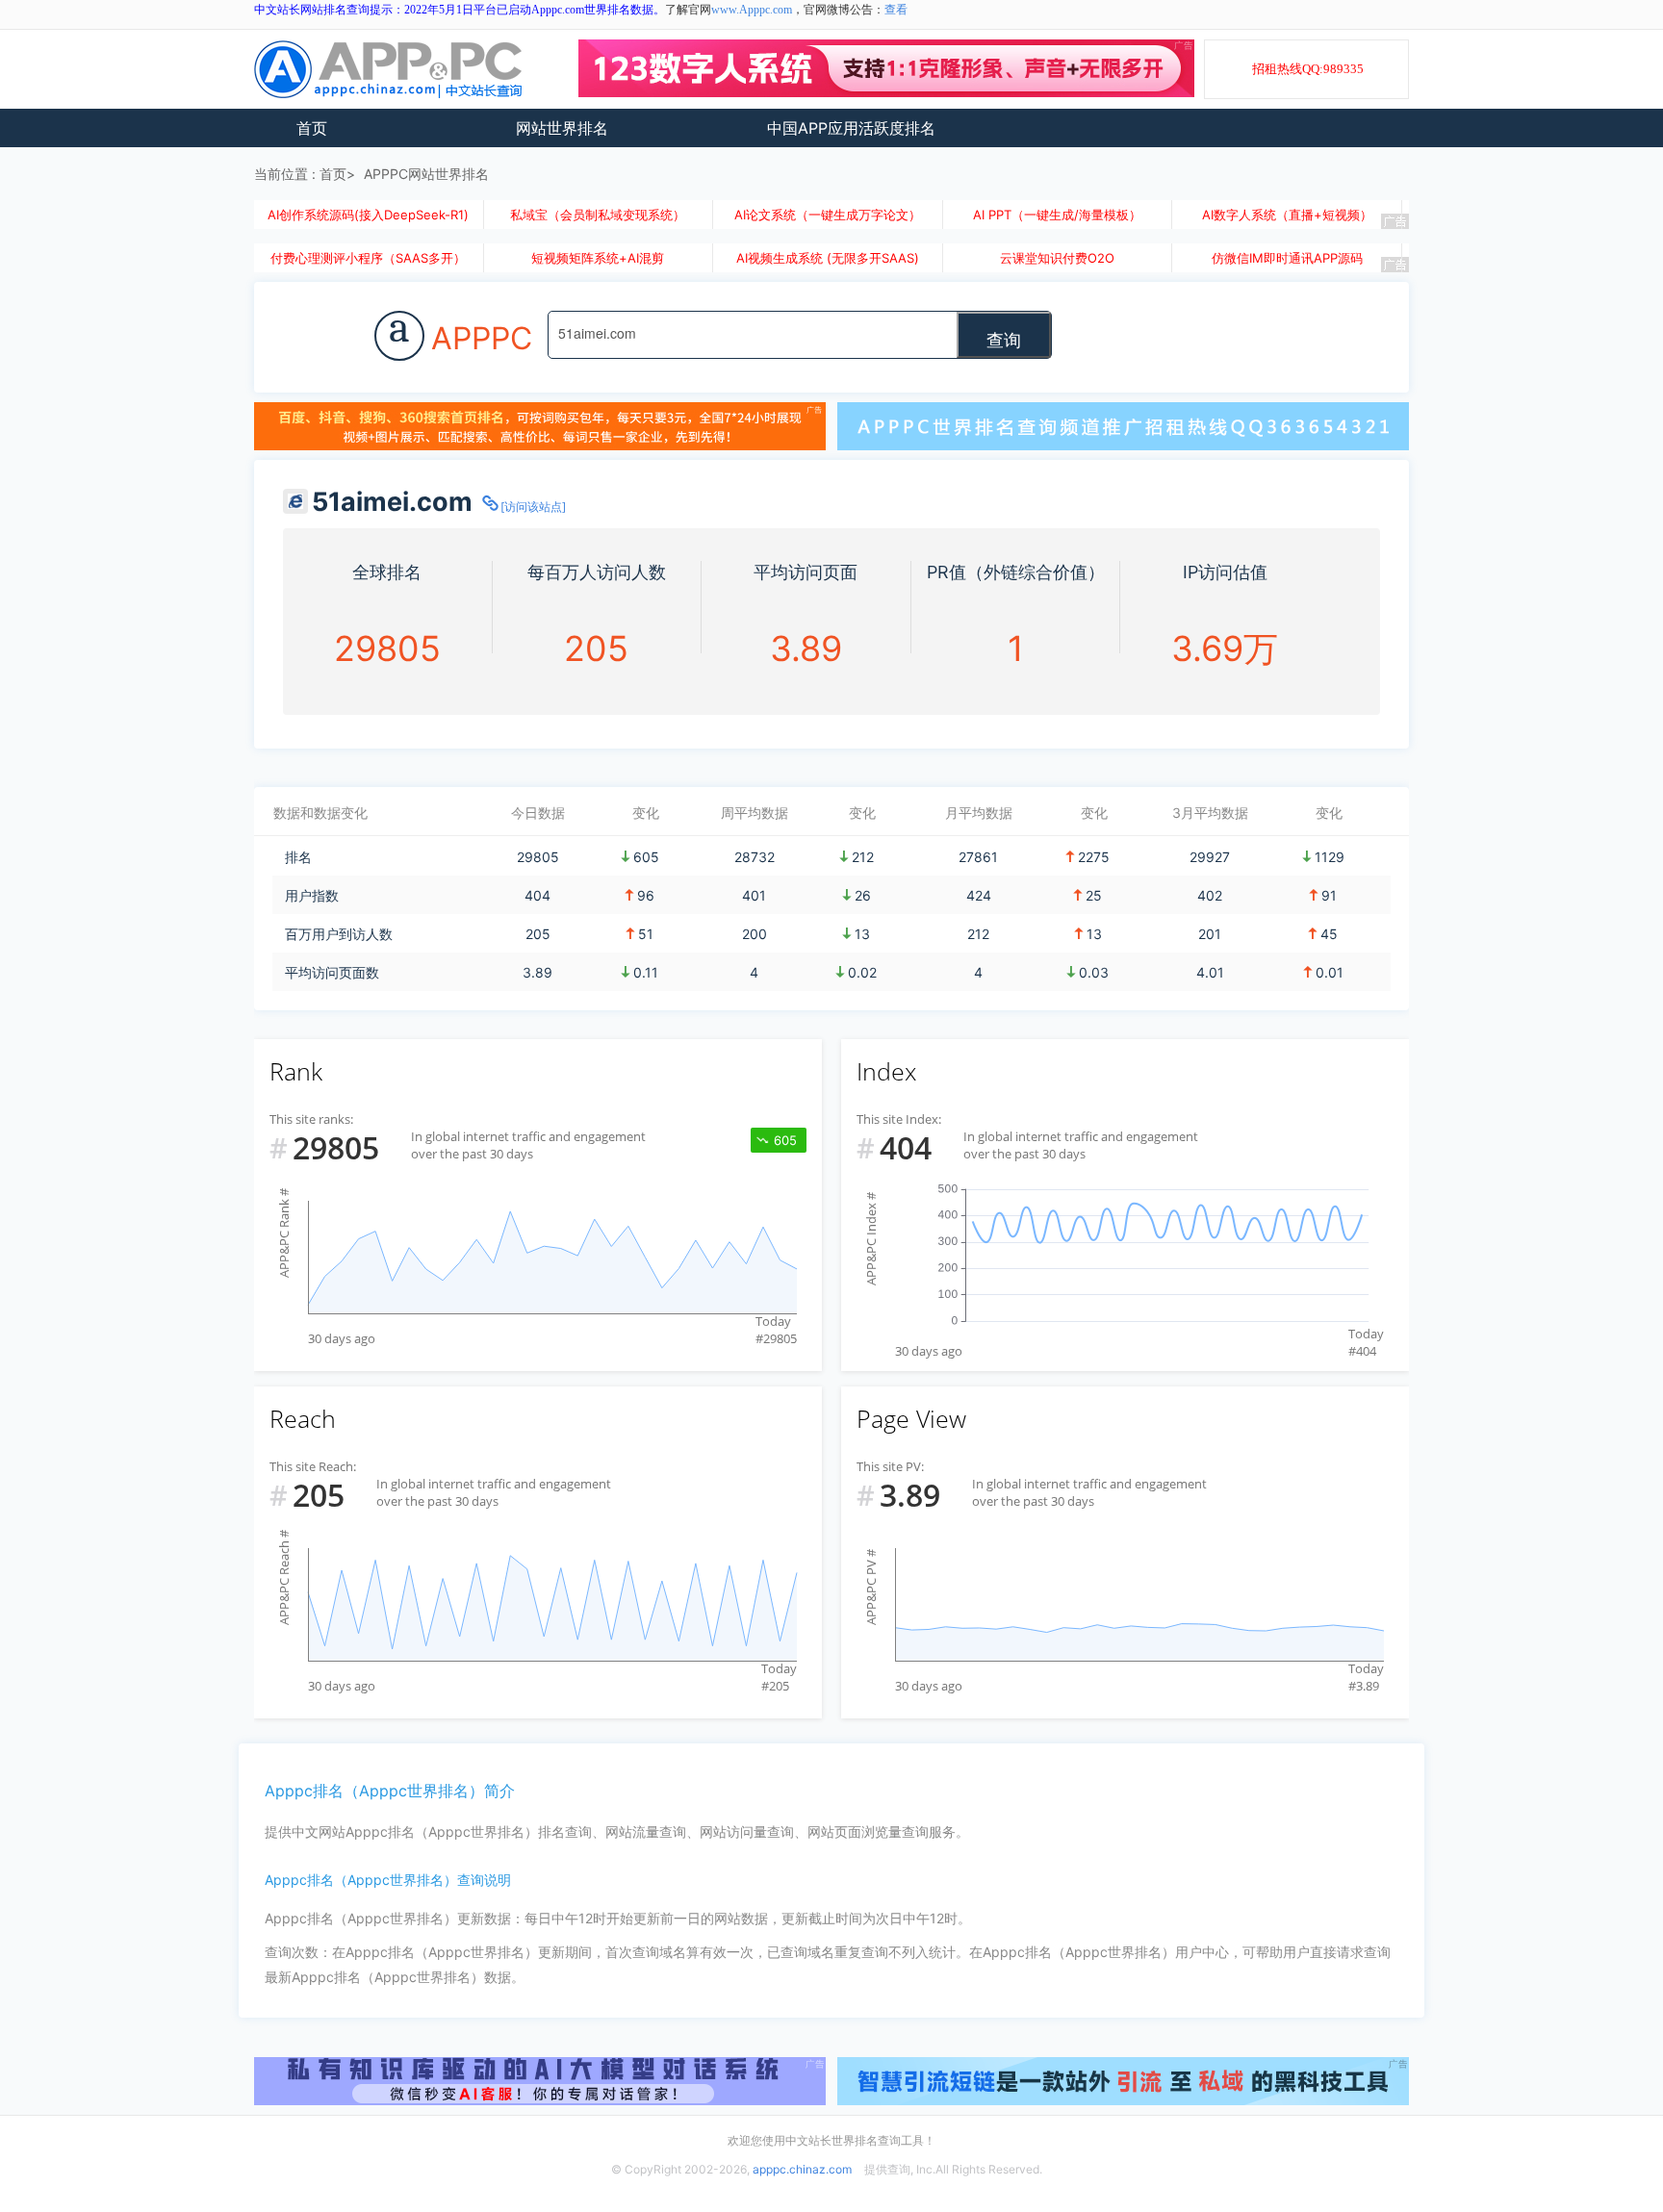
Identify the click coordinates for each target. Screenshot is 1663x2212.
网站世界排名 (562, 128)
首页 (312, 128)
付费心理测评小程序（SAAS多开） (368, 258)
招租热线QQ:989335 (1308, 69)
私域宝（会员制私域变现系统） (598, 215)
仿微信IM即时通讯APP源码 (1287, 258)
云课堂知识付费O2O (1057, 258)
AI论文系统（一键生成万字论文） (828, 215)
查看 (896, 10)
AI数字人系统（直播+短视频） (1287, 215)
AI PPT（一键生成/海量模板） (1057, 215)
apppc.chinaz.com (802, 2169)
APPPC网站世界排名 (426, 174)
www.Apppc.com (752, 10)
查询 (1004, 339)
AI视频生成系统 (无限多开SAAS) (828, 258)
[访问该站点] (533, 507)
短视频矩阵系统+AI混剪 (598, 258)
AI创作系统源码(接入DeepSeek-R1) (368, 215)
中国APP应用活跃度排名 (851, 128)
